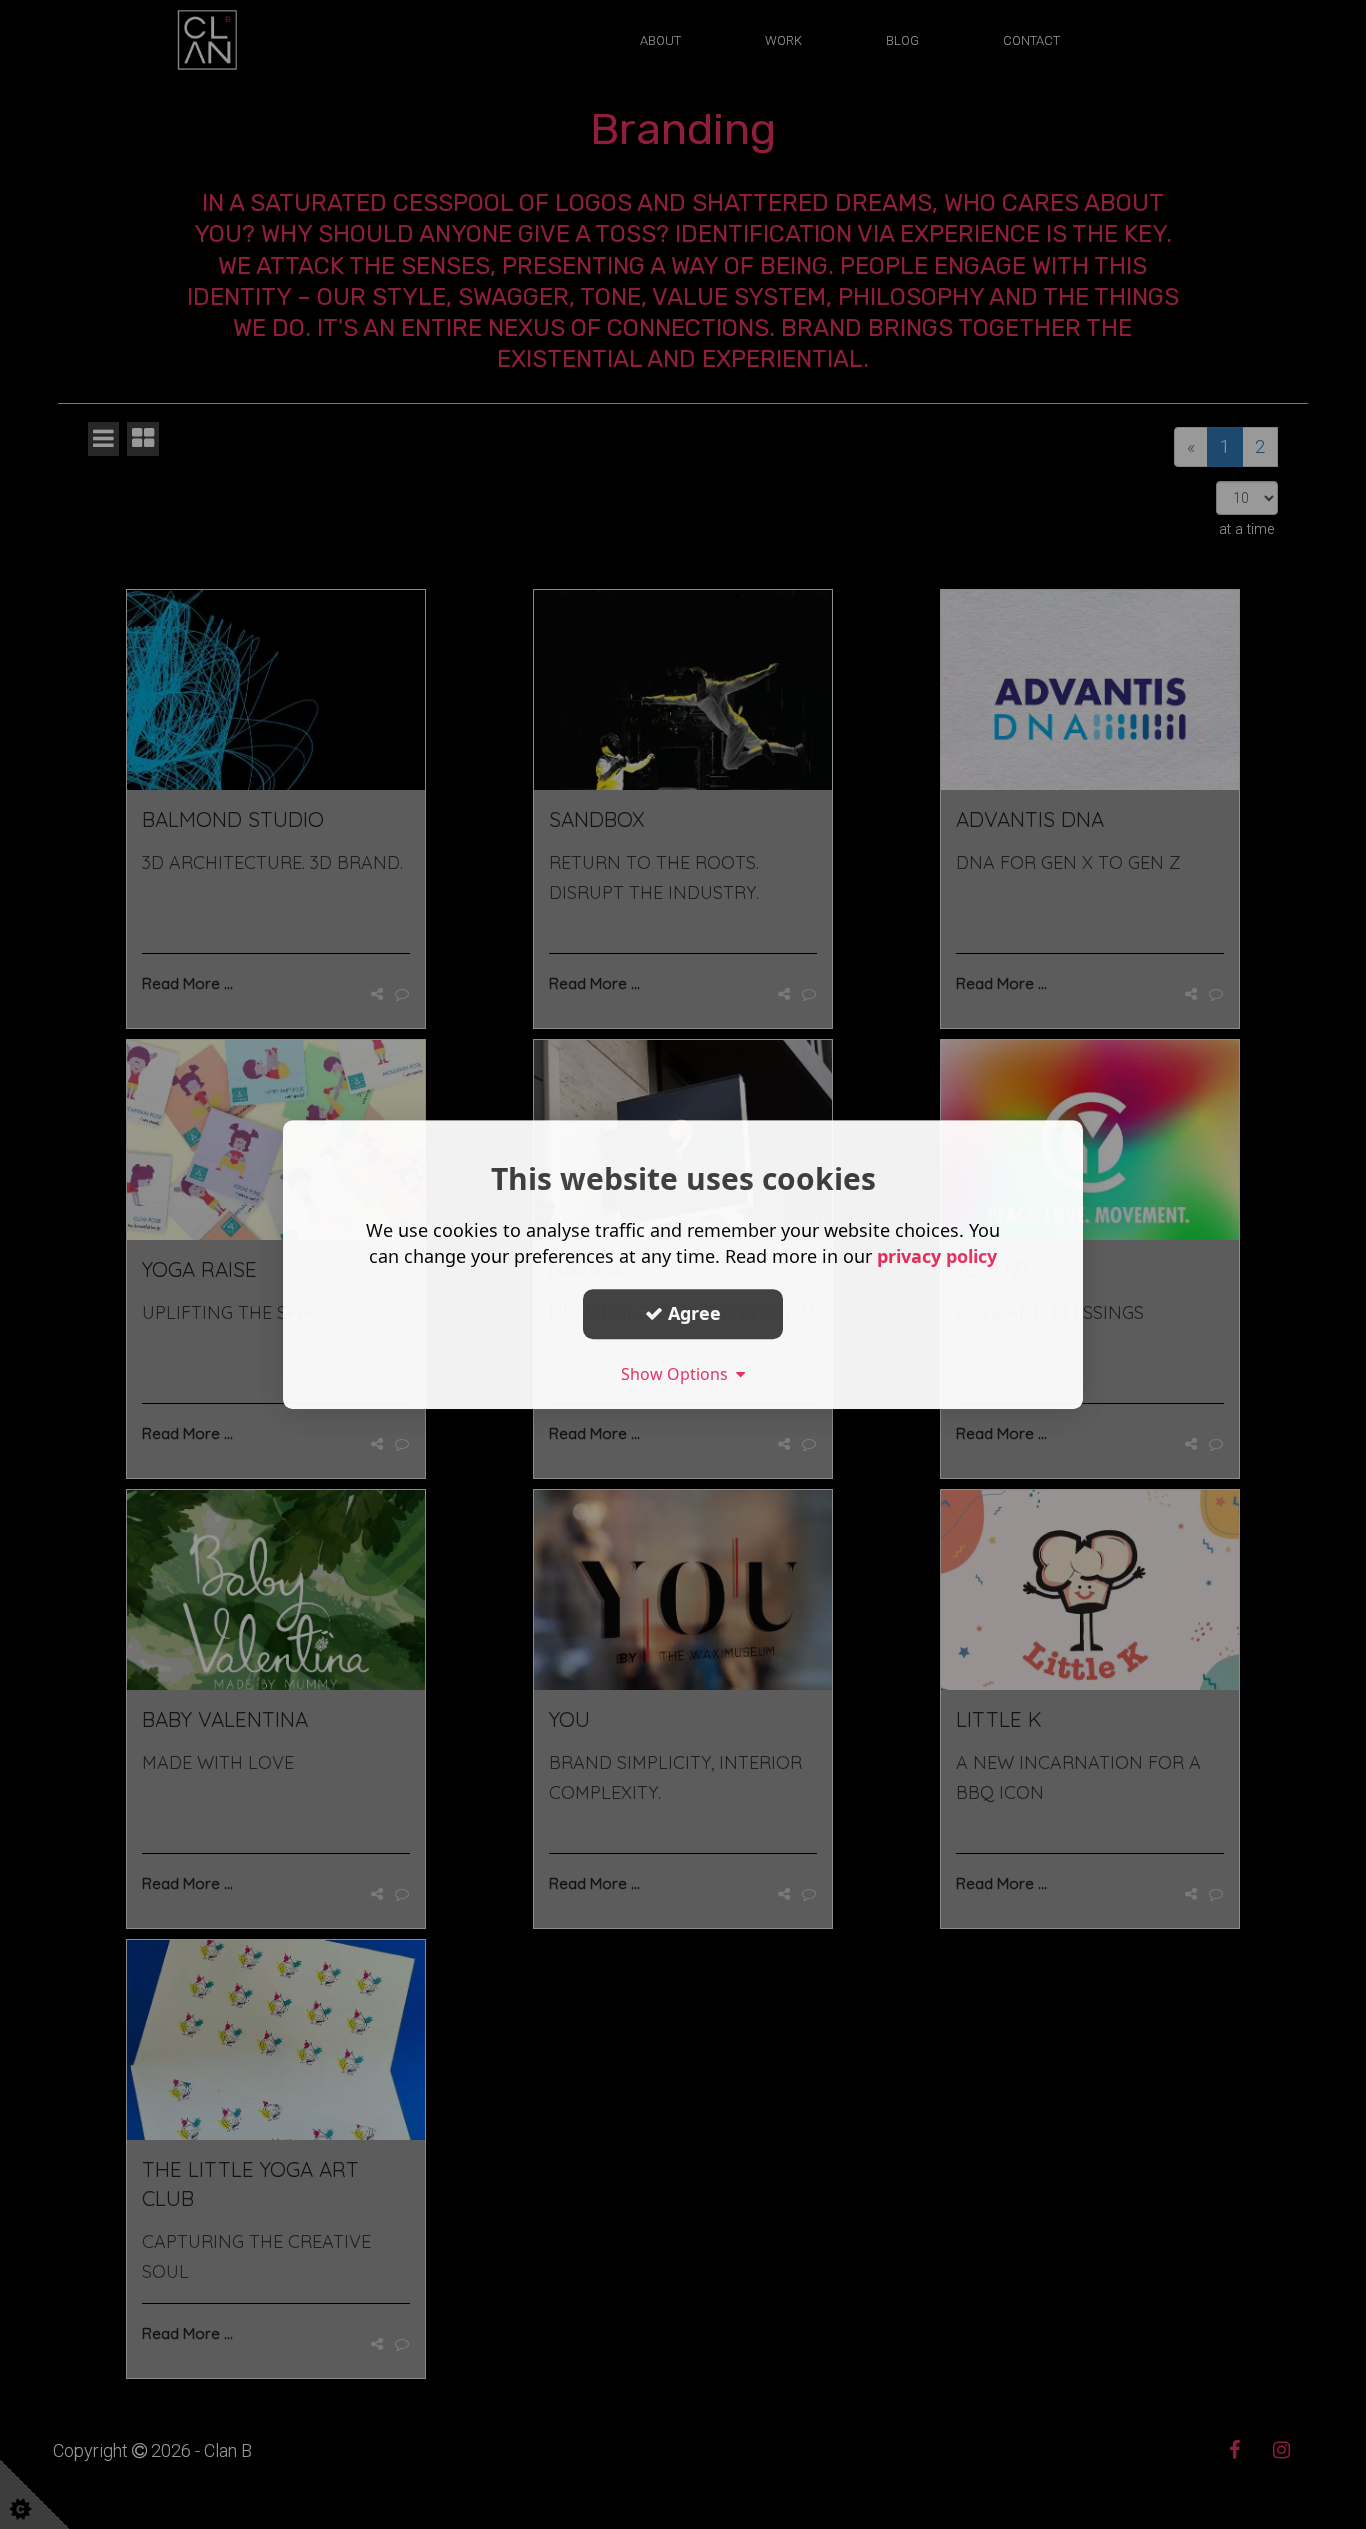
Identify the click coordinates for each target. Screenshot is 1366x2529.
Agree (692, 1313)
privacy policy (937, 1256)
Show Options (678, 1374)
